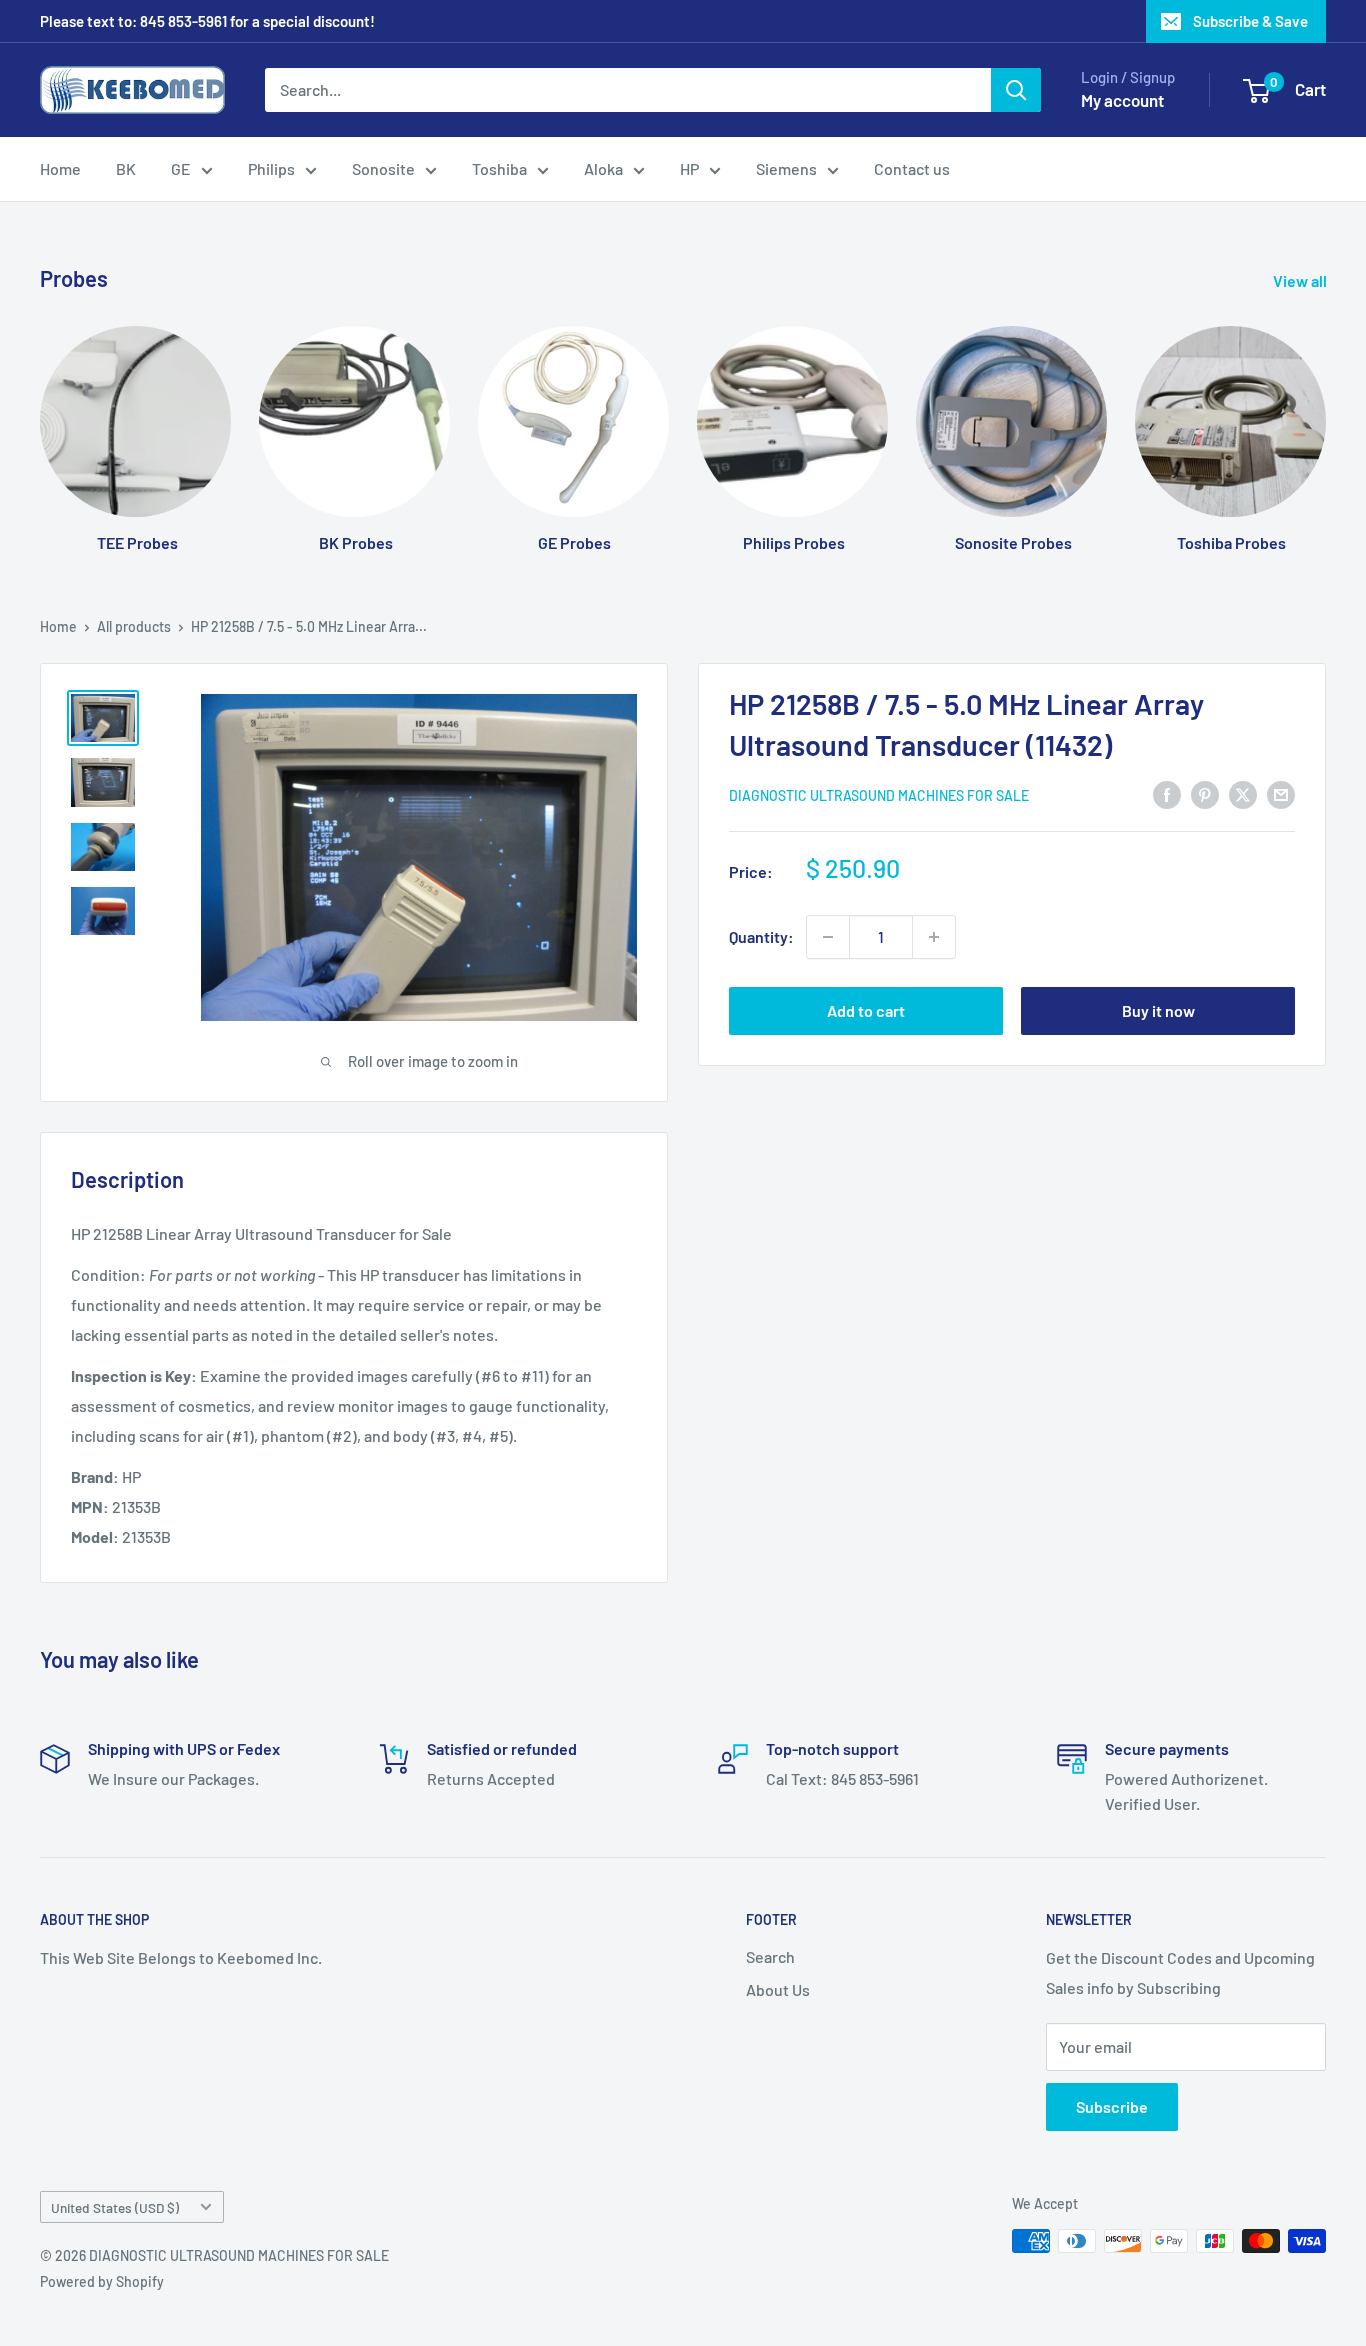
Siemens (786, 168)
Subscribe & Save (1250, 21)
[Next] (1325, 419)
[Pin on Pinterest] (1205, 793)
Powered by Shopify (102, 2281)
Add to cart (866, 1010)
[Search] (1016, 90)
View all (1301, 280)
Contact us (912, 168)
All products (134, 626)
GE (181, 168)
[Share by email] (1281, 793)
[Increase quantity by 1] (934, 937)
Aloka (603, 168)
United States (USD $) (115, 2207)
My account (1122, 100)
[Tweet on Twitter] (1243, 793)
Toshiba (499, 168)
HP (689, 168)
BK (126, 168)
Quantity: (761, 936)
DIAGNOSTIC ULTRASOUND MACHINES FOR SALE (879, 795)
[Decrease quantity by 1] (828, 937)
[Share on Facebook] (1167, 793)
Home (60, 168)
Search (770, 1956)
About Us (778, 1989)
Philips (271, 168)
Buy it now (1158, 1010)
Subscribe (1112, 2106)
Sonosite (383, 168)
